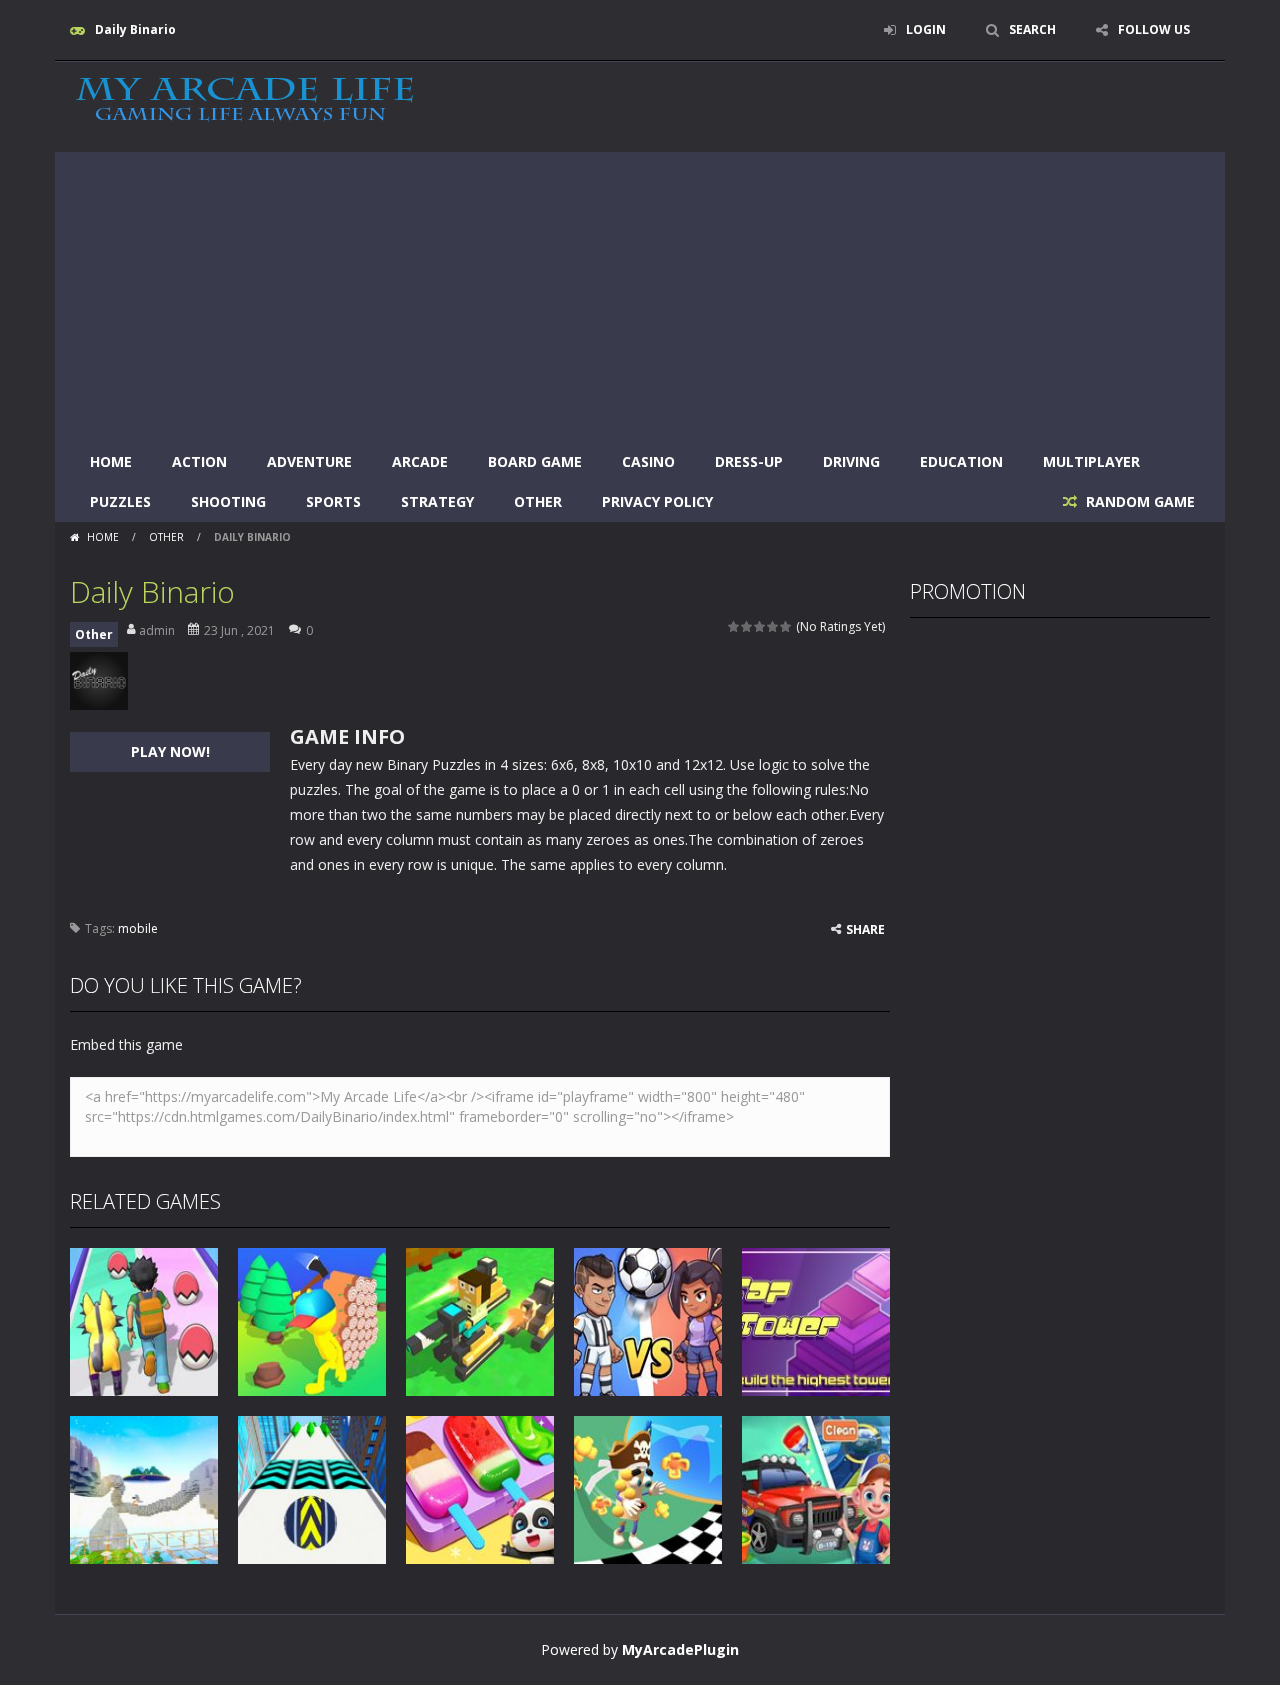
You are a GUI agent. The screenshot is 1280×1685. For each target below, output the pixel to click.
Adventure (309, 461)
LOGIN (926, 29)
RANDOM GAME (1138, 501)
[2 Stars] (747, 626)
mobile (138, 928)
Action (199, 461)
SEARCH (1032, 29)
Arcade (420, 461)
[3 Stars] (760, 626)
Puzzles (120, 501)
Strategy (437, 501)
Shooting (228, 501)
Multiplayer (1091, 461)
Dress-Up (749, 461)
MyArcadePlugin (680, 1649)
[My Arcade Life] (245, 100)
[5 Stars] (786, 626)
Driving (851, 461)
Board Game (535, 461)
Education (961, 461)
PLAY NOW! (170, 751)
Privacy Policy (657, 501)
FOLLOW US (1154, 29)
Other (538, 501)
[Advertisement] (640, 292)
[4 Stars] (773, 626)
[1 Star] (734, 626)
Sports (333, 501)
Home (111, 461)
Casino (648, 461)
